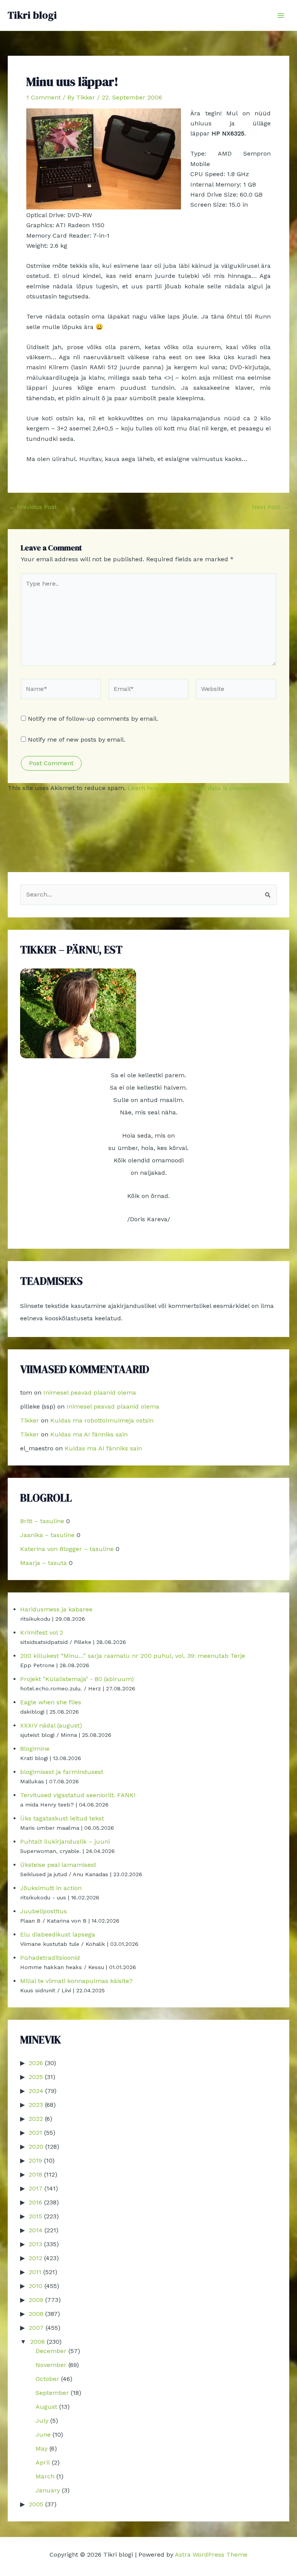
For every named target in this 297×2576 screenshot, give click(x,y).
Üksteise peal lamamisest (58, 1865)
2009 (36, 2300)
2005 (36, 2504)
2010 (36, 2286)
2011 (35, 2272)
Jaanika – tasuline (47, 1535)
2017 (36, 2188)
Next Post (270, 507)
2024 (36, 2091)
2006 (38, 2342)
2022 (36, 2119)
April (43, 2462)
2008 (36, 2314)
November (51, 2365)
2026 (36, 2063)
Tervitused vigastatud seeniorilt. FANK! (78, 1795)
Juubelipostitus (44, 1911)
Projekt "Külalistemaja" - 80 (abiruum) (77, 1679)
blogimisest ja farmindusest (62, 1772)
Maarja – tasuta (44, 1563)
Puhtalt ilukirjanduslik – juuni (65, 1842)
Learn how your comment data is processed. (195, 788)
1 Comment (44, 97)
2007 (36, 2328)
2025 (36, 2077)
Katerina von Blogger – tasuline (67, 1549)
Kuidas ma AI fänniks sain (89, 1434)
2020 (36, 2147)
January (48, 2490)
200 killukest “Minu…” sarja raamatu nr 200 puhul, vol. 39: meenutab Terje (133, 1656)
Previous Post (33, 507)
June (43, 2435)
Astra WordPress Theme (211, 2555)
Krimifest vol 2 (42, 1632)
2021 (35, 2133)
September (52, 2393)
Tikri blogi (32, 15)
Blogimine (35, 1749)
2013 (35, 2244)
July (42, 2421)
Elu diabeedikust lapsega (58, 1934)
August (46, 2407)
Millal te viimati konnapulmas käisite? (76, 1981)
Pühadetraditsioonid (50, 1958)
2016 (35, 2202)
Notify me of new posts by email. (77, 740)
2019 (35, 2160)
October (47, 2379)
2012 (35, 2258)
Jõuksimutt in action (51, 1888)
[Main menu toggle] (281, 15)
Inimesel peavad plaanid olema (90, 1393)
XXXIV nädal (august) (51, 1725)
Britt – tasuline (42, 1521)
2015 (35, 2216)
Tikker (30, 1420)
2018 (35, 2174)
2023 (36, 2105)
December (51, 2351)
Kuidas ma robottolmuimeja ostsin (102, 1420)
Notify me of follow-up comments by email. (93, 719)
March (45, 2476)
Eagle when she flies (51, 1702)
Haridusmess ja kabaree (56, 1609)
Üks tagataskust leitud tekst (62, 1818)
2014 (36, 2230)
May (42, 2448)
